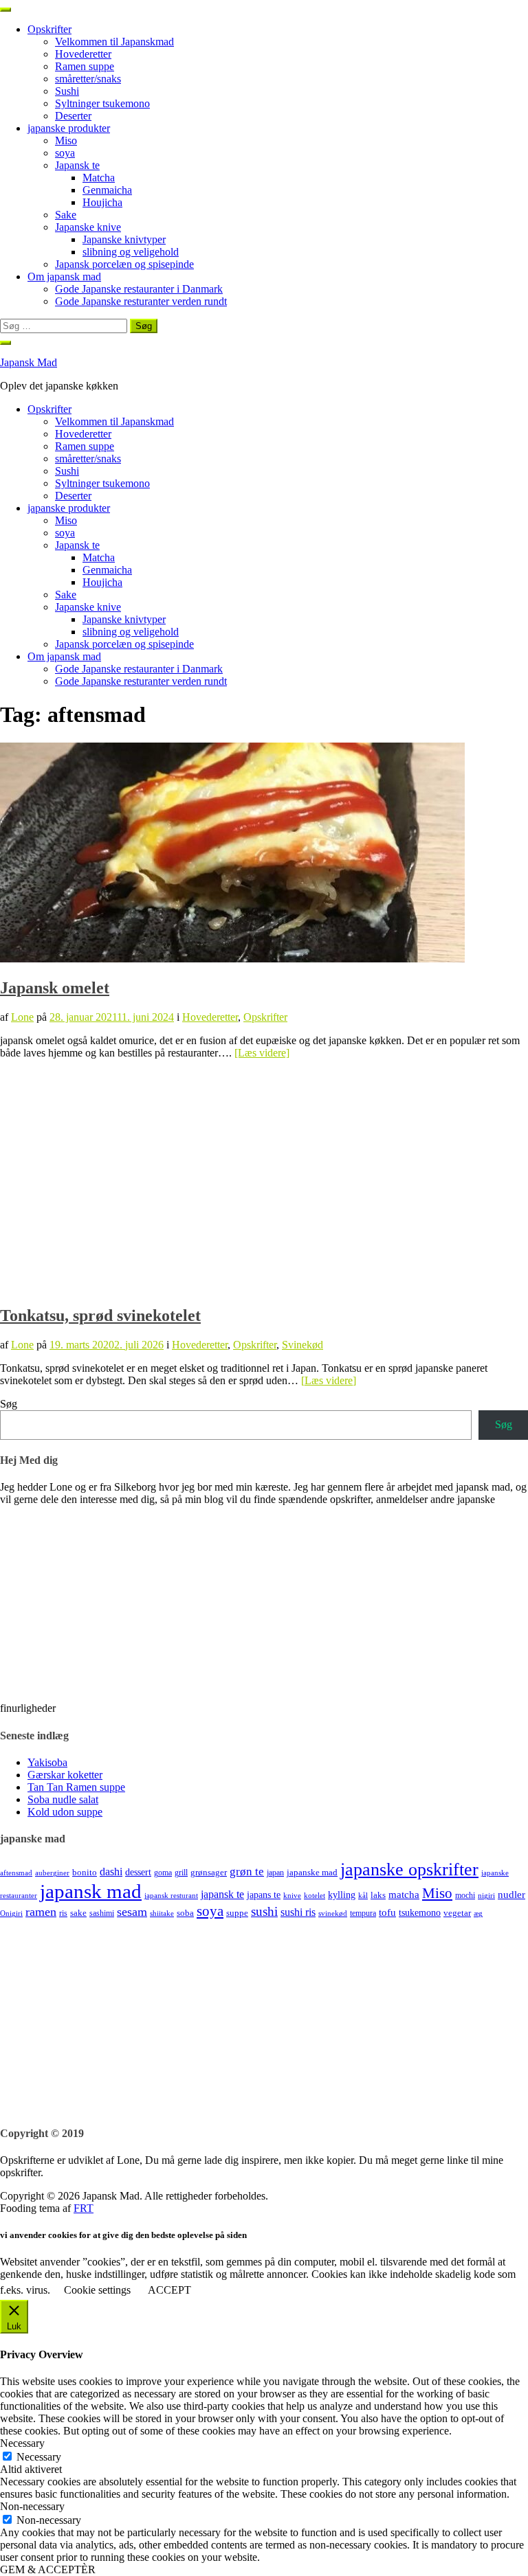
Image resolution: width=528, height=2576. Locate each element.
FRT (84, 2208)
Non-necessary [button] (32, 2506)
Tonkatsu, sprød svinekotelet (100, 1315)
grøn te (247, 1872)
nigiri (486, 1896)
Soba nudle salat (63, 1799)
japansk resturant (171, 1896)
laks (378, 1895)
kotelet (315, 1896)
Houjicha (102, 202)
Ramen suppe (85, 66)
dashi (111, 1872)
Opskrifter (49, 29)
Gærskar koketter (65, 1775)
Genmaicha (107, 190)
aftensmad (16, 1873)
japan (275, 1873)
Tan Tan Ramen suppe (76, 1787)
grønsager (209, 1872)
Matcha (99, 178)
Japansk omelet (55, 988)
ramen (41, 1912)
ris (63, 1913)
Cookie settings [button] (97, 2290)
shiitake (162, 1913)
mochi (465, 1895)
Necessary (39, 2457)
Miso (66, 140)
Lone (22, 1017)
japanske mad (312, 1872)
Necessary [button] (22, 2443)
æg (478, 1913)
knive (292, 1896)
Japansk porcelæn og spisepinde (124, 264)
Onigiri (11, 1913)
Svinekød (302, 1345)
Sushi (67, 91)
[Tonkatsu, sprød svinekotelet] (232, 1286)
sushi (264, 1911)
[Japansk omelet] (232, 959)
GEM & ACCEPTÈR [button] (48, 2569)
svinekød (333, 1913)
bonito (85, 1872)
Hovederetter (83, 54)
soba (185, 1913)
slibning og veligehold (131, 252)
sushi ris (298, 1912)
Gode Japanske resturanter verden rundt (141, 301)
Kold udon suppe (65, 1812)
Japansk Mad (29, 362)
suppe (237, 1913)
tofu (387, 1912)
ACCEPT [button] (169, 2290)
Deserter (73, 116)
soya (65, 153)
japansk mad (91, 1891)
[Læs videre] (262, 1053)
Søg (9, 1404)
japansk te (222, 1894)
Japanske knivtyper (124, 239)
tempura (363, 1913)
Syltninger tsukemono (102, 103)
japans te (264, 1895)
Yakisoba (47, 1762)
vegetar (457, 1913)
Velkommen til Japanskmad (114, 42)
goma (163, 1873)
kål (363, 1896)
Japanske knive (88, 227)
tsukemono (420, 1912)
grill (181, 1873)
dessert (138, 1872)
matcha (404, 1895)
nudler (511, 1895)
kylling (342, 1895)
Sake (66, 215)
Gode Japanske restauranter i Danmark (139, 289)
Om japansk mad (64, 276)
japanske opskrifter (409, 1869)
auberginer (52, 1873)
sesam (132, 1912)
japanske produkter (69, 128)
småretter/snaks (88, 79)
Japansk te (77, 165)
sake (78, 1913)
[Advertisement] (264, 2016)
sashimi (102, 1913)
